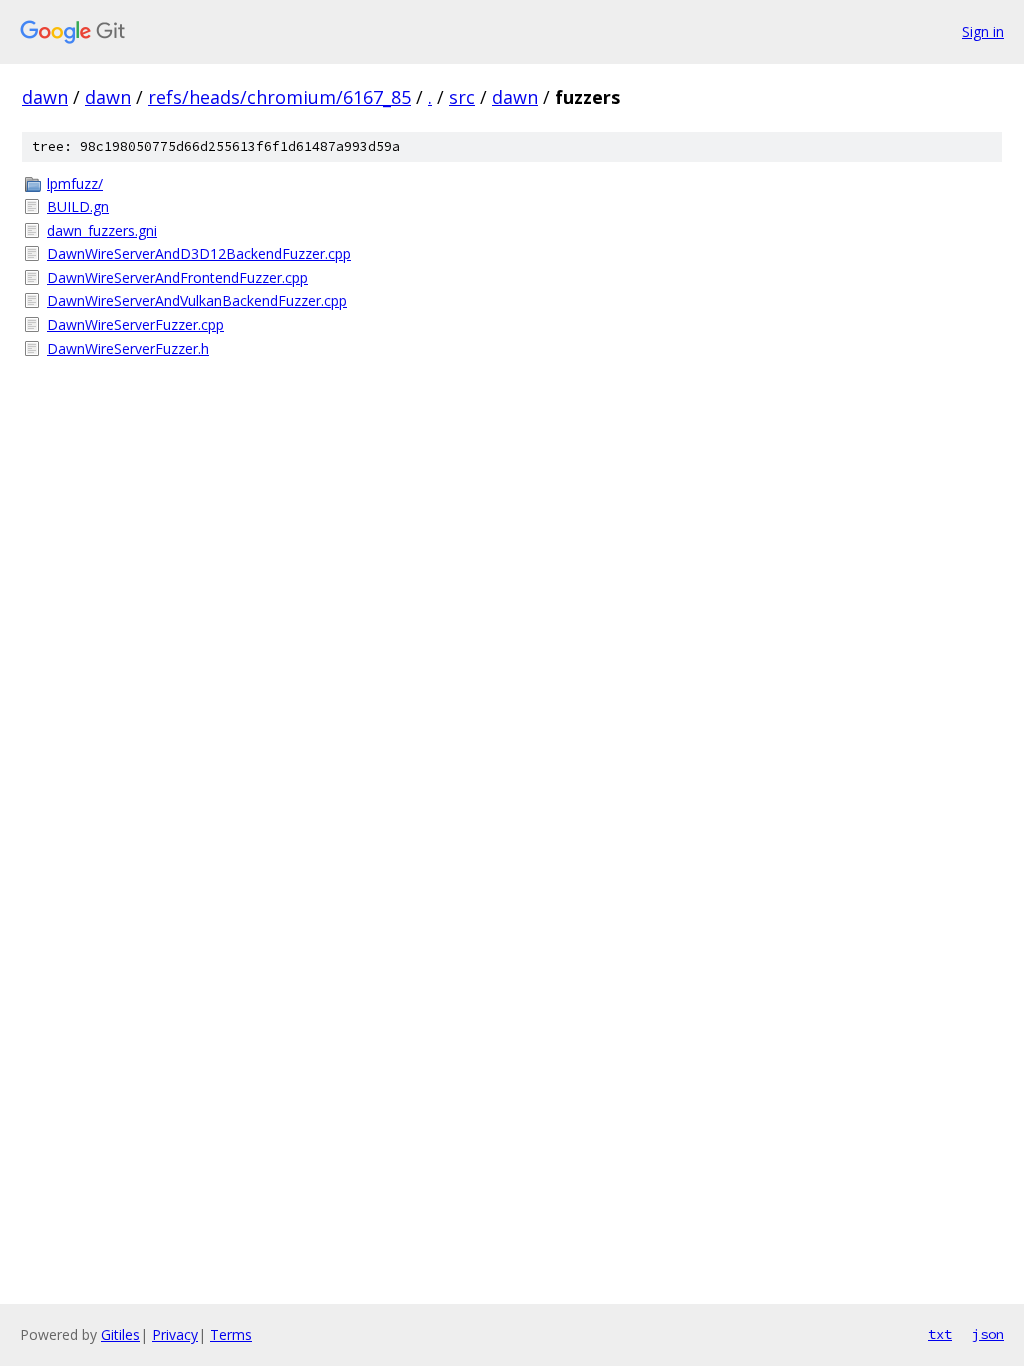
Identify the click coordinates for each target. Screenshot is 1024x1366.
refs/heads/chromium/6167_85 (279, 97)
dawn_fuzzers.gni (102, 230)
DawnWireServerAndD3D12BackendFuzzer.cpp (199, 253)
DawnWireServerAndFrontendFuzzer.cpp (177, 277)
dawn (45, 97)
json (988, 1334)
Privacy (175, 1334)
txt (940, 1334)
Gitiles (120, 1334)
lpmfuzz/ (75, 183)
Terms (231, 1334)
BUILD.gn (78, 206)
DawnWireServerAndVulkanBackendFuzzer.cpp (197, 300)
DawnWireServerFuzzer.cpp (135, 324)
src (462, 97)
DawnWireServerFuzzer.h (128, 348)
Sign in (983, 31)
